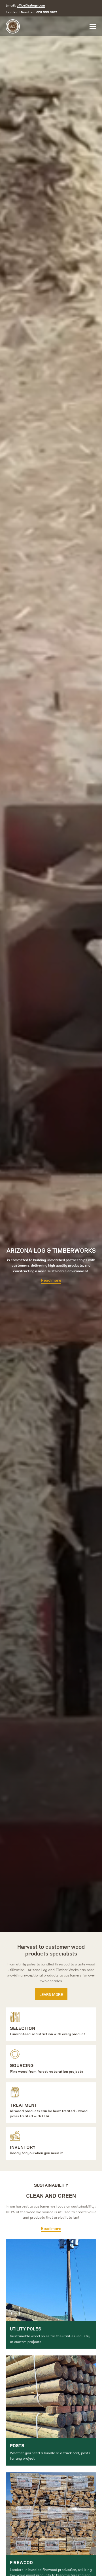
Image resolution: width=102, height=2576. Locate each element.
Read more (51, 1280)
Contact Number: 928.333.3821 (31, 12)
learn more (51, 1994)
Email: (25, 5)
